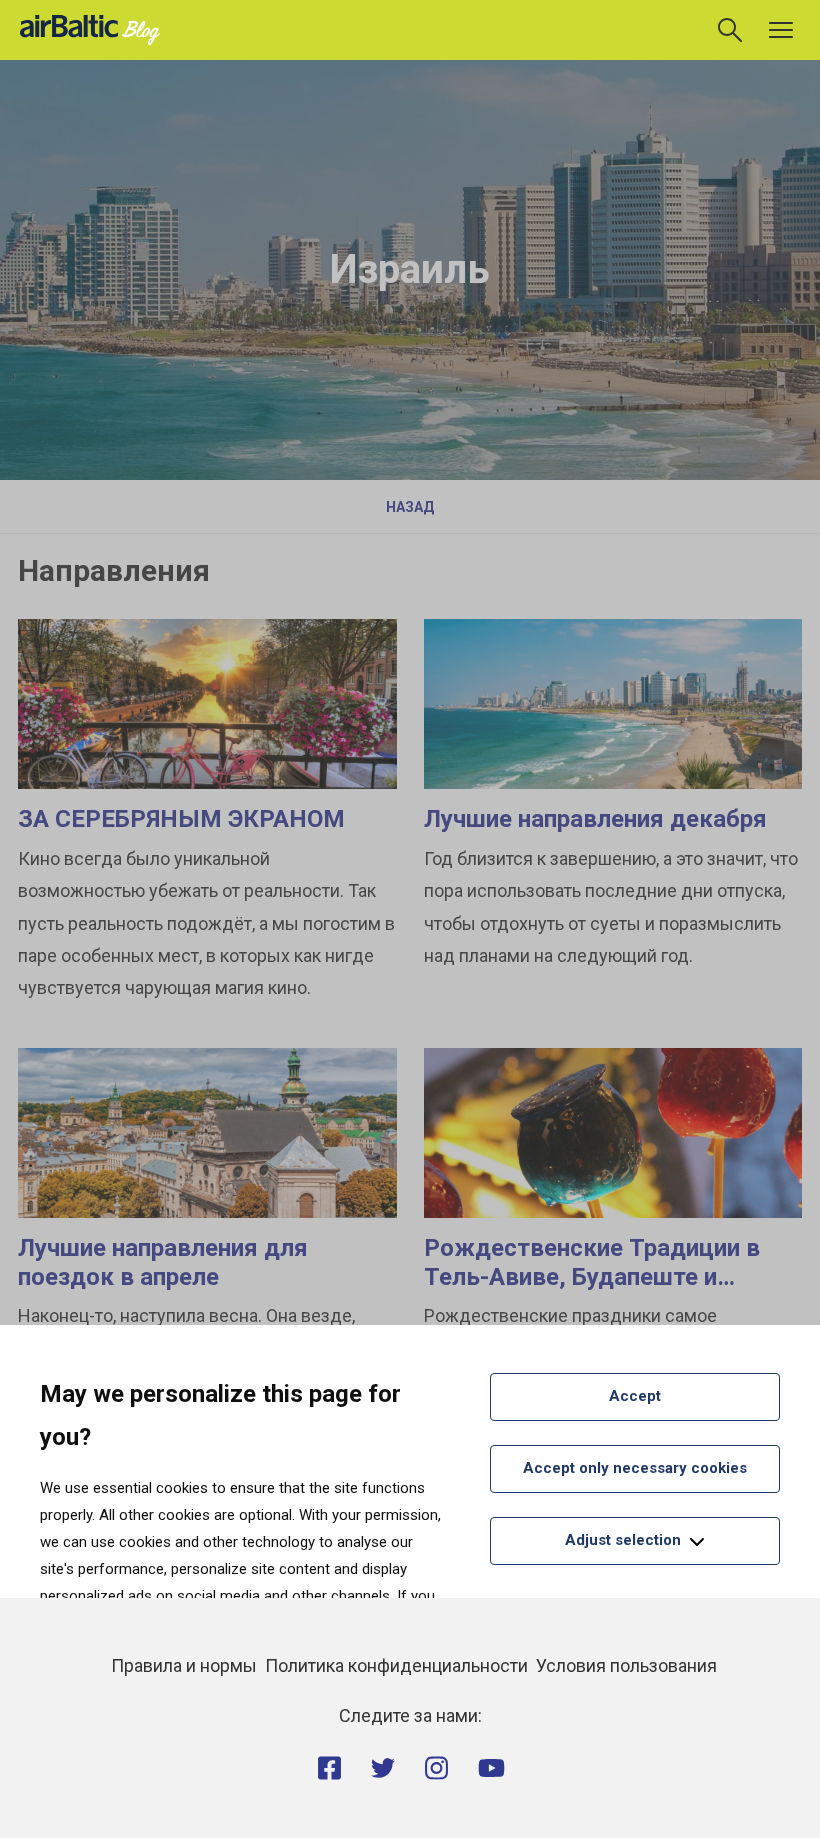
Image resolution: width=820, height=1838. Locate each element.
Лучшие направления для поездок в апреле (163, 1262)
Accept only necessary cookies (635, 1468)
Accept (635, 1396)
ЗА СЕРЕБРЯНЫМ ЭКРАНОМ (181, 819)
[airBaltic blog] (95, 28)
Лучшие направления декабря (595, 819)
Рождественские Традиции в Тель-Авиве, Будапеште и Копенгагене (592, 1277)
